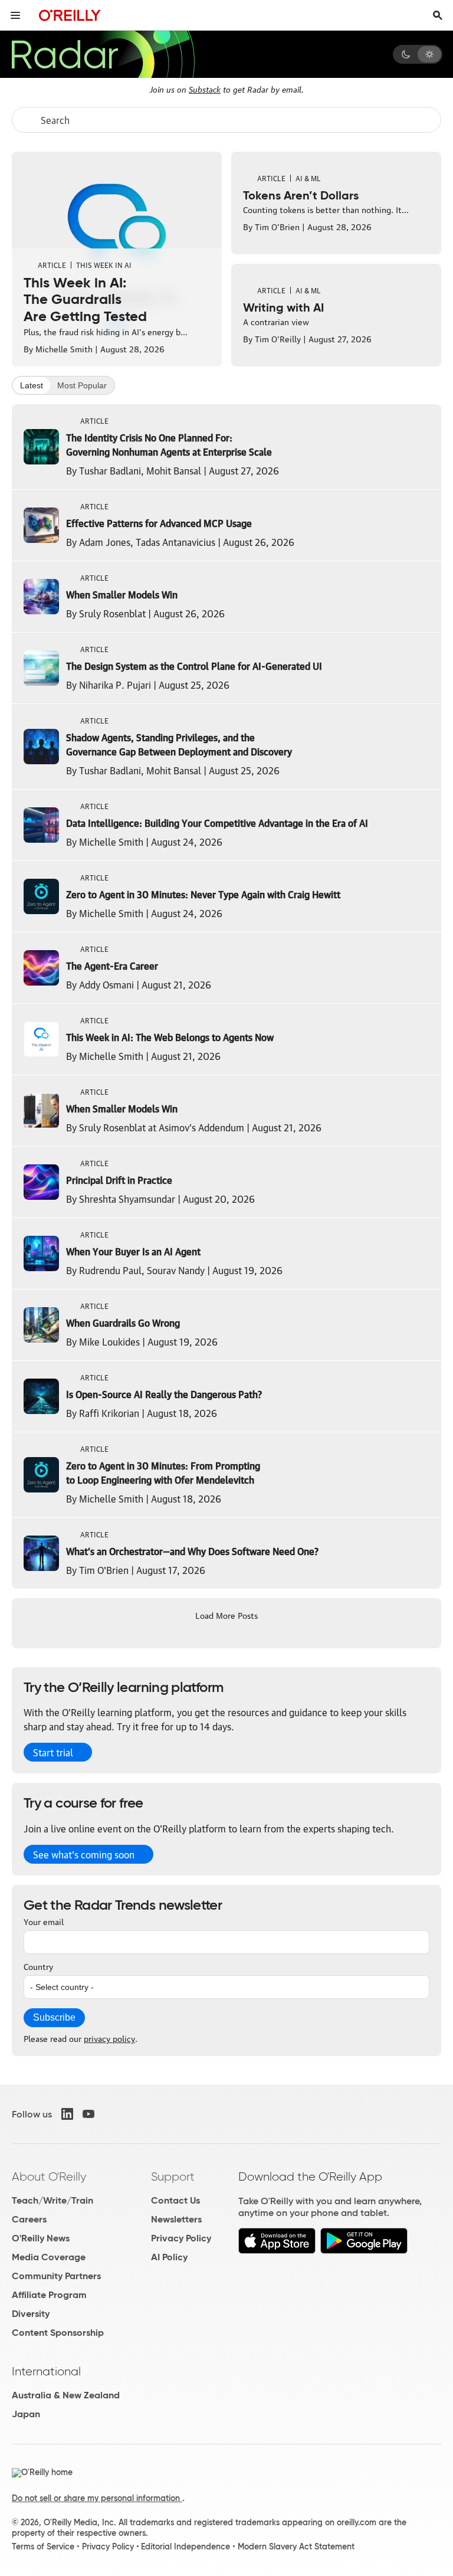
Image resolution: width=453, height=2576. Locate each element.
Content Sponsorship (58, 2333)
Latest (32, 385)
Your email (44, 1921)
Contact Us (175, 2200)
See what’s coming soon (84, 1854)
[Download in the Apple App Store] (277, 2251)
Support (173, 2176)
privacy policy (109, 2038)
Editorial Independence (186, 2546)
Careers (29, 2219)
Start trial (53, 1752)
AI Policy (169, 2257)
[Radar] (103, 54)
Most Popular (82, 385)
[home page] (70, 15)
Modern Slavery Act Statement (296, 2546)
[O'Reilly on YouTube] (88, 2114)
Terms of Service (43, 2546)
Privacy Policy (181, 2238)
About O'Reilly (49, 2176)
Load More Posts (226, 1615)
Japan (26, 2414)
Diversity (31, 2314)
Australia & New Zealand (66, 2395)
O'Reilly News (41, 2238)
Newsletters (176, 2219)
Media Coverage (49, 2257)
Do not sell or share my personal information (97, 2498)
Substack (205, 89)
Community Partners (56, 2276)
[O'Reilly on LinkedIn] (67, 2114)
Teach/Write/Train (52, 2200)
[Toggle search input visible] (438, 15)
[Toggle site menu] (15, 15)
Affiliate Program (49, 2295)
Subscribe (54, 2017)
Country (38, 1966)
